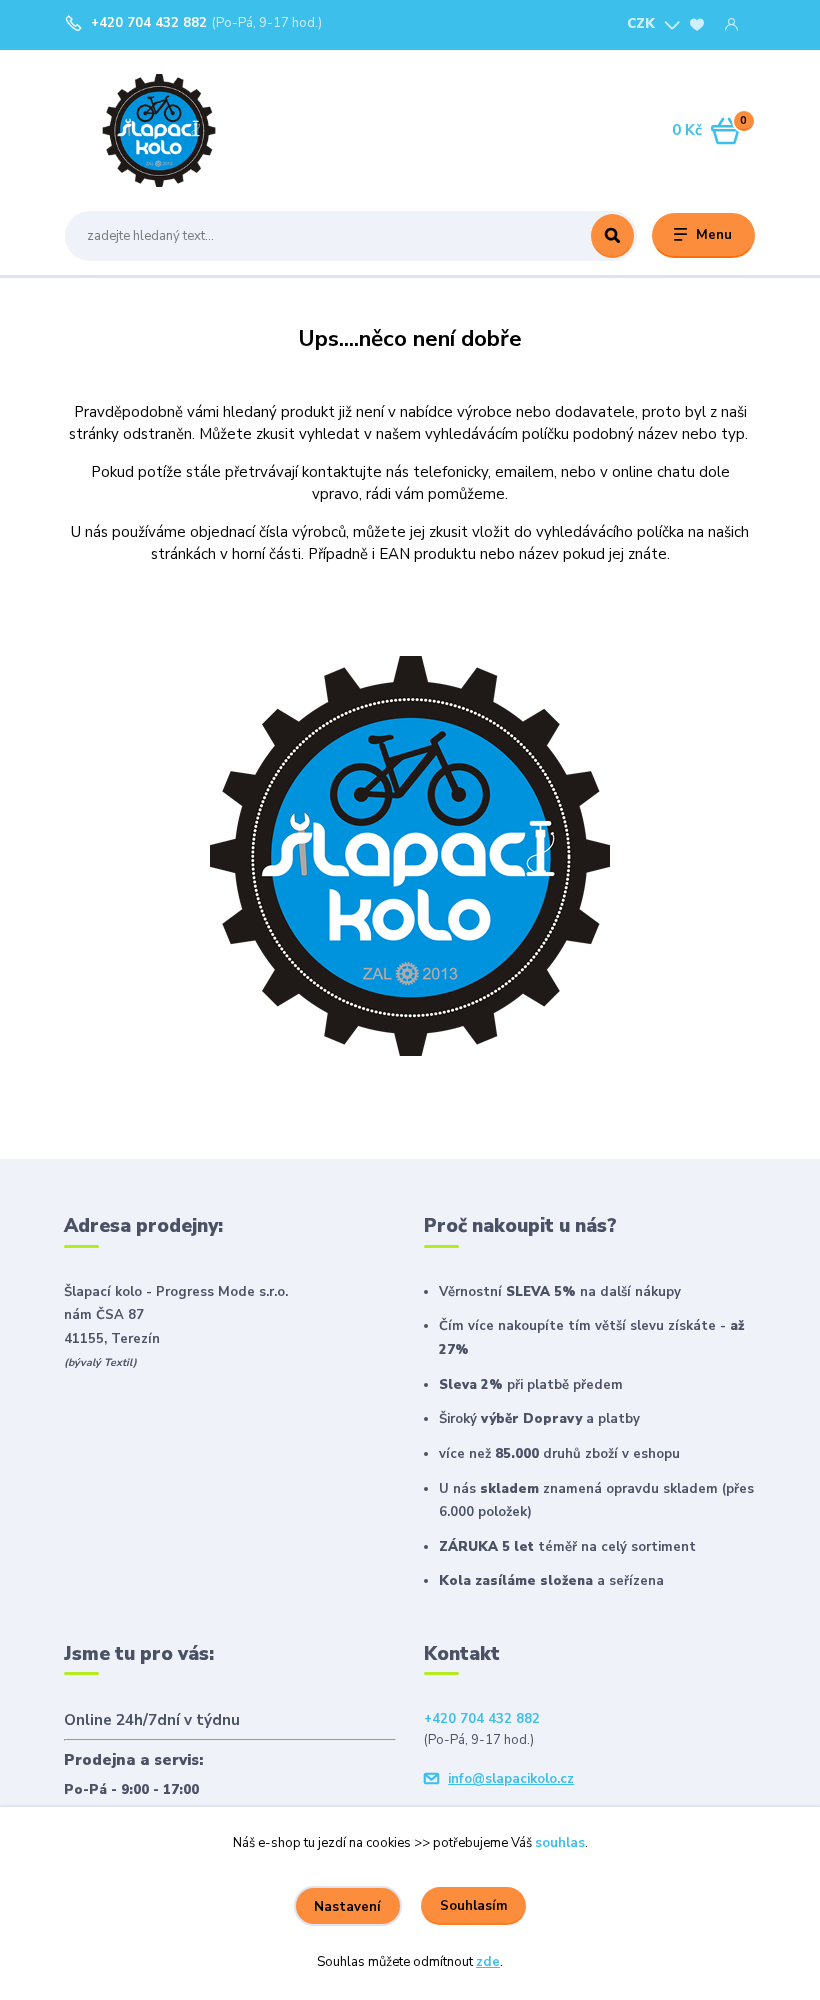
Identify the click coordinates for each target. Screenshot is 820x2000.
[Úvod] (159, 130)
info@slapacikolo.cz (511, 1779)
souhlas (560, 1843)
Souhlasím (474, 1906)
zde (488, 1962)
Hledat (612, 236)
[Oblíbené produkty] (697, 25)
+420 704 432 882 (149, 23)
